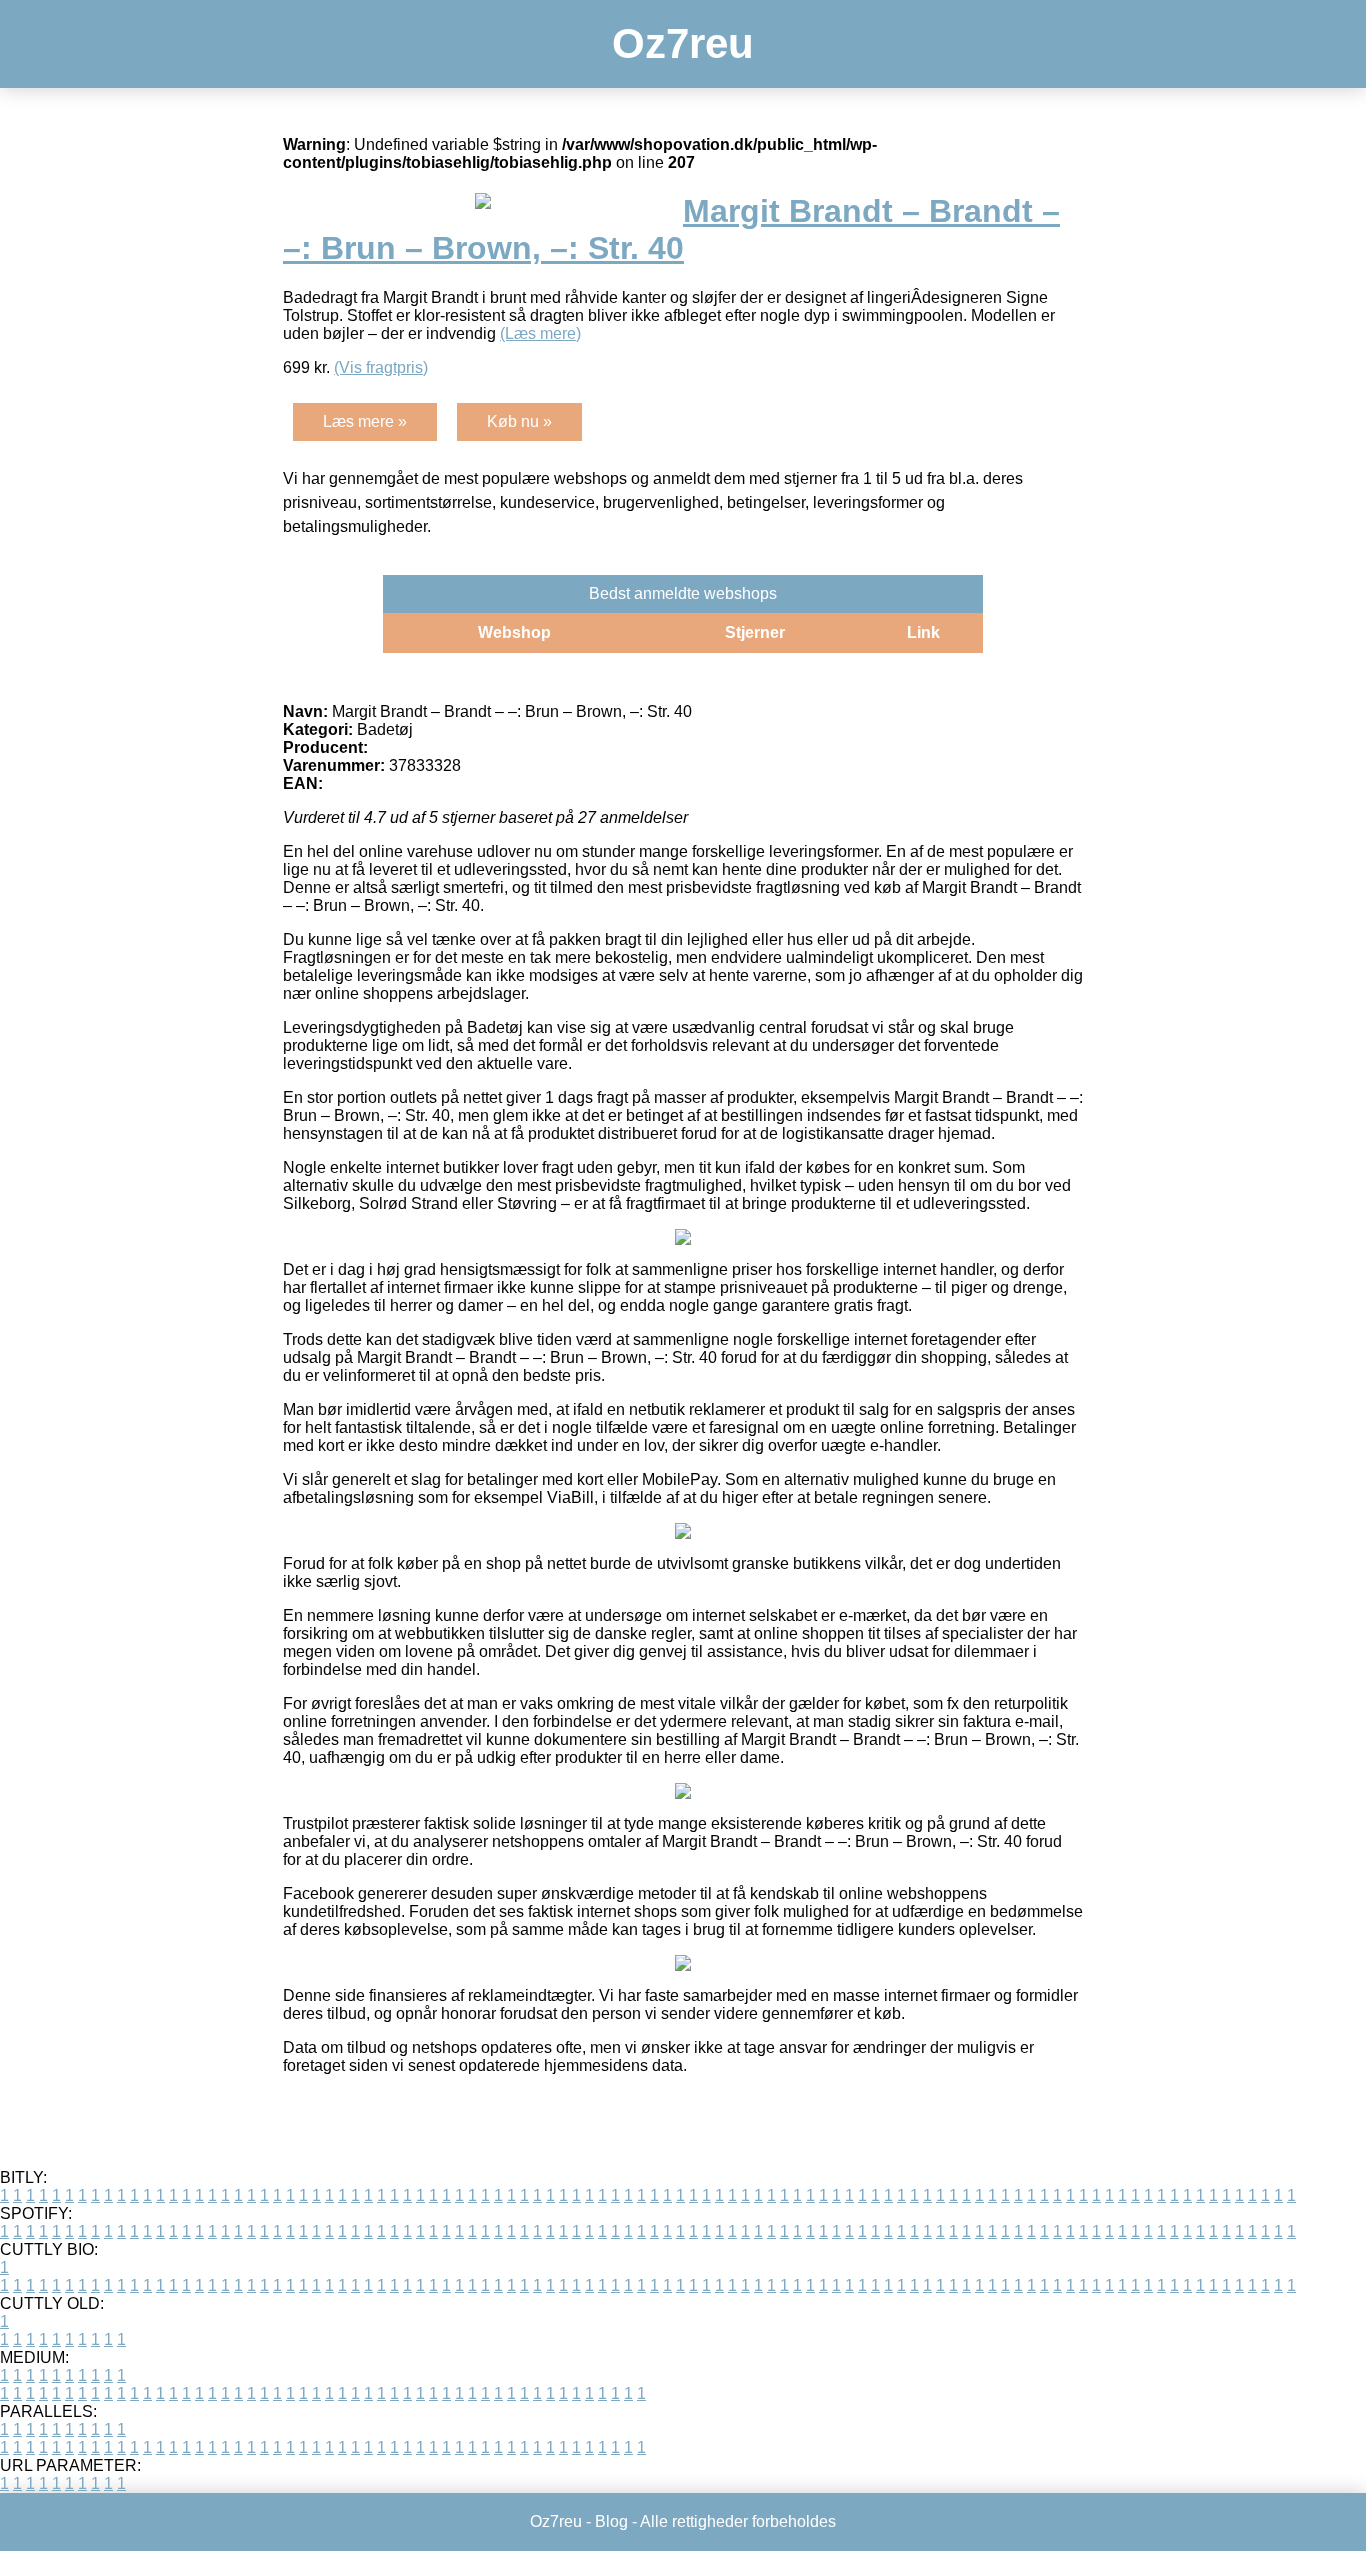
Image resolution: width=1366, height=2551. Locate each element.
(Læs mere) (540, 333)
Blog (611, 2521)
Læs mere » (365, 421)
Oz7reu (683, 43)
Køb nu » (519, 421)
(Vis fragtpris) (381, 367)
